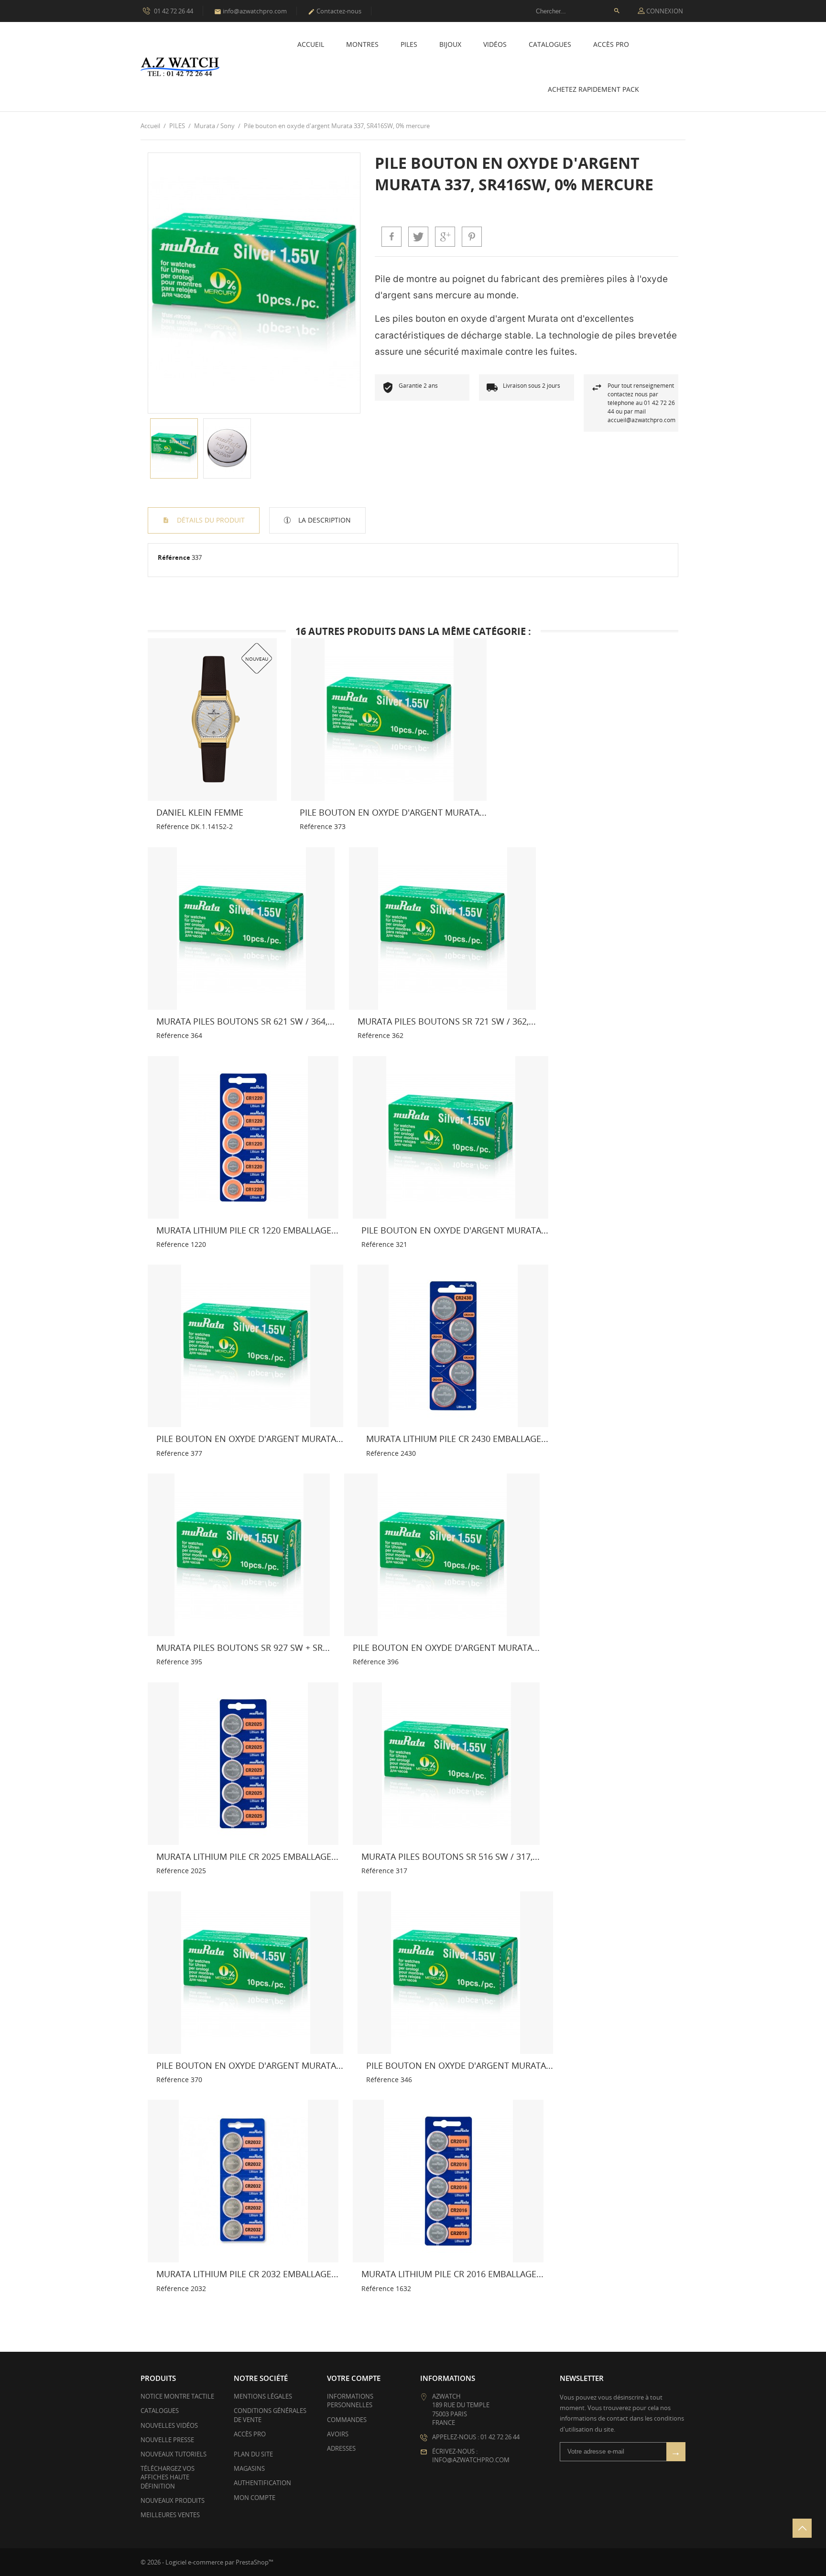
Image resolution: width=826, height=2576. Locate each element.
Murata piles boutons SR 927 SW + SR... (243, 1648)
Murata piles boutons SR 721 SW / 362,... (447, 1021)
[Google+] (445, 237)
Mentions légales (263, 2396)
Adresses (341, 2448)
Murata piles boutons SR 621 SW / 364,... (245, 1021)
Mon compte (255, 2498)
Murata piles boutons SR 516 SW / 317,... (451, 1856)
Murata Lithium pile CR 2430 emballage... (457, 1439)
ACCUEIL (311, 44)
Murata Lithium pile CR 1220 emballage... (247, 1230)
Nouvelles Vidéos (169, 2425)
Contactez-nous (335, 11)
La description (324, 520)
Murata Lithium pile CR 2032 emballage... (247, 2274)
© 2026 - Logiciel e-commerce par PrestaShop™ (207, 2562)
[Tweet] (418, 237)
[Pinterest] (472, 237)
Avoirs (338, 2434)
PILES (409, 44)
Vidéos (495, 44)
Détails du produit (210, 520)
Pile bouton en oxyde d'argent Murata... (393, 812)
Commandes (347, 2420)
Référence (174, 557)
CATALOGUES (550, 44)
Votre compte (354, 2378)
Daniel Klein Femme (200, 812)
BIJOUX (450, 44)
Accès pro (611, 44)
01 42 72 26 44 (173, 11)
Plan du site (253, 2454)
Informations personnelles (350, 2401)
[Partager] (391, 237)
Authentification (262, 2483)
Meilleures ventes (170, 2515)
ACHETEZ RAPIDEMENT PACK (593, 89)
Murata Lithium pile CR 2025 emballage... (247, 1856)
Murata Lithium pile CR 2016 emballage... (452, 2274)
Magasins (249, 2468)
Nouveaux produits (173, 2500)
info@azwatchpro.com (250, 11)
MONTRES (362, 44)
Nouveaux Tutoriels (174, 2454)
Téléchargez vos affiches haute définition (168, 2477)
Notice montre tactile (177, 2396)
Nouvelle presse (167, 2440)
